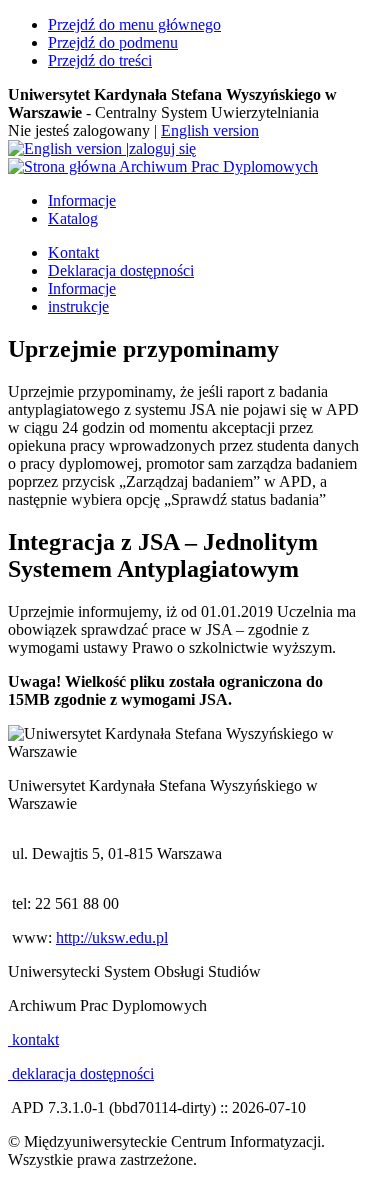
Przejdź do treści (100, 60)
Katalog (73, 218)
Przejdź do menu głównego (134, 24)
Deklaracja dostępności (121, 270)
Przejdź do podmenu (113, 42)
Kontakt (73, 252)
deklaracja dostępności (81, 1073)
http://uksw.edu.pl (112, 937)
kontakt (33, 1039)
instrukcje (78, 306)
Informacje (82, 200)
